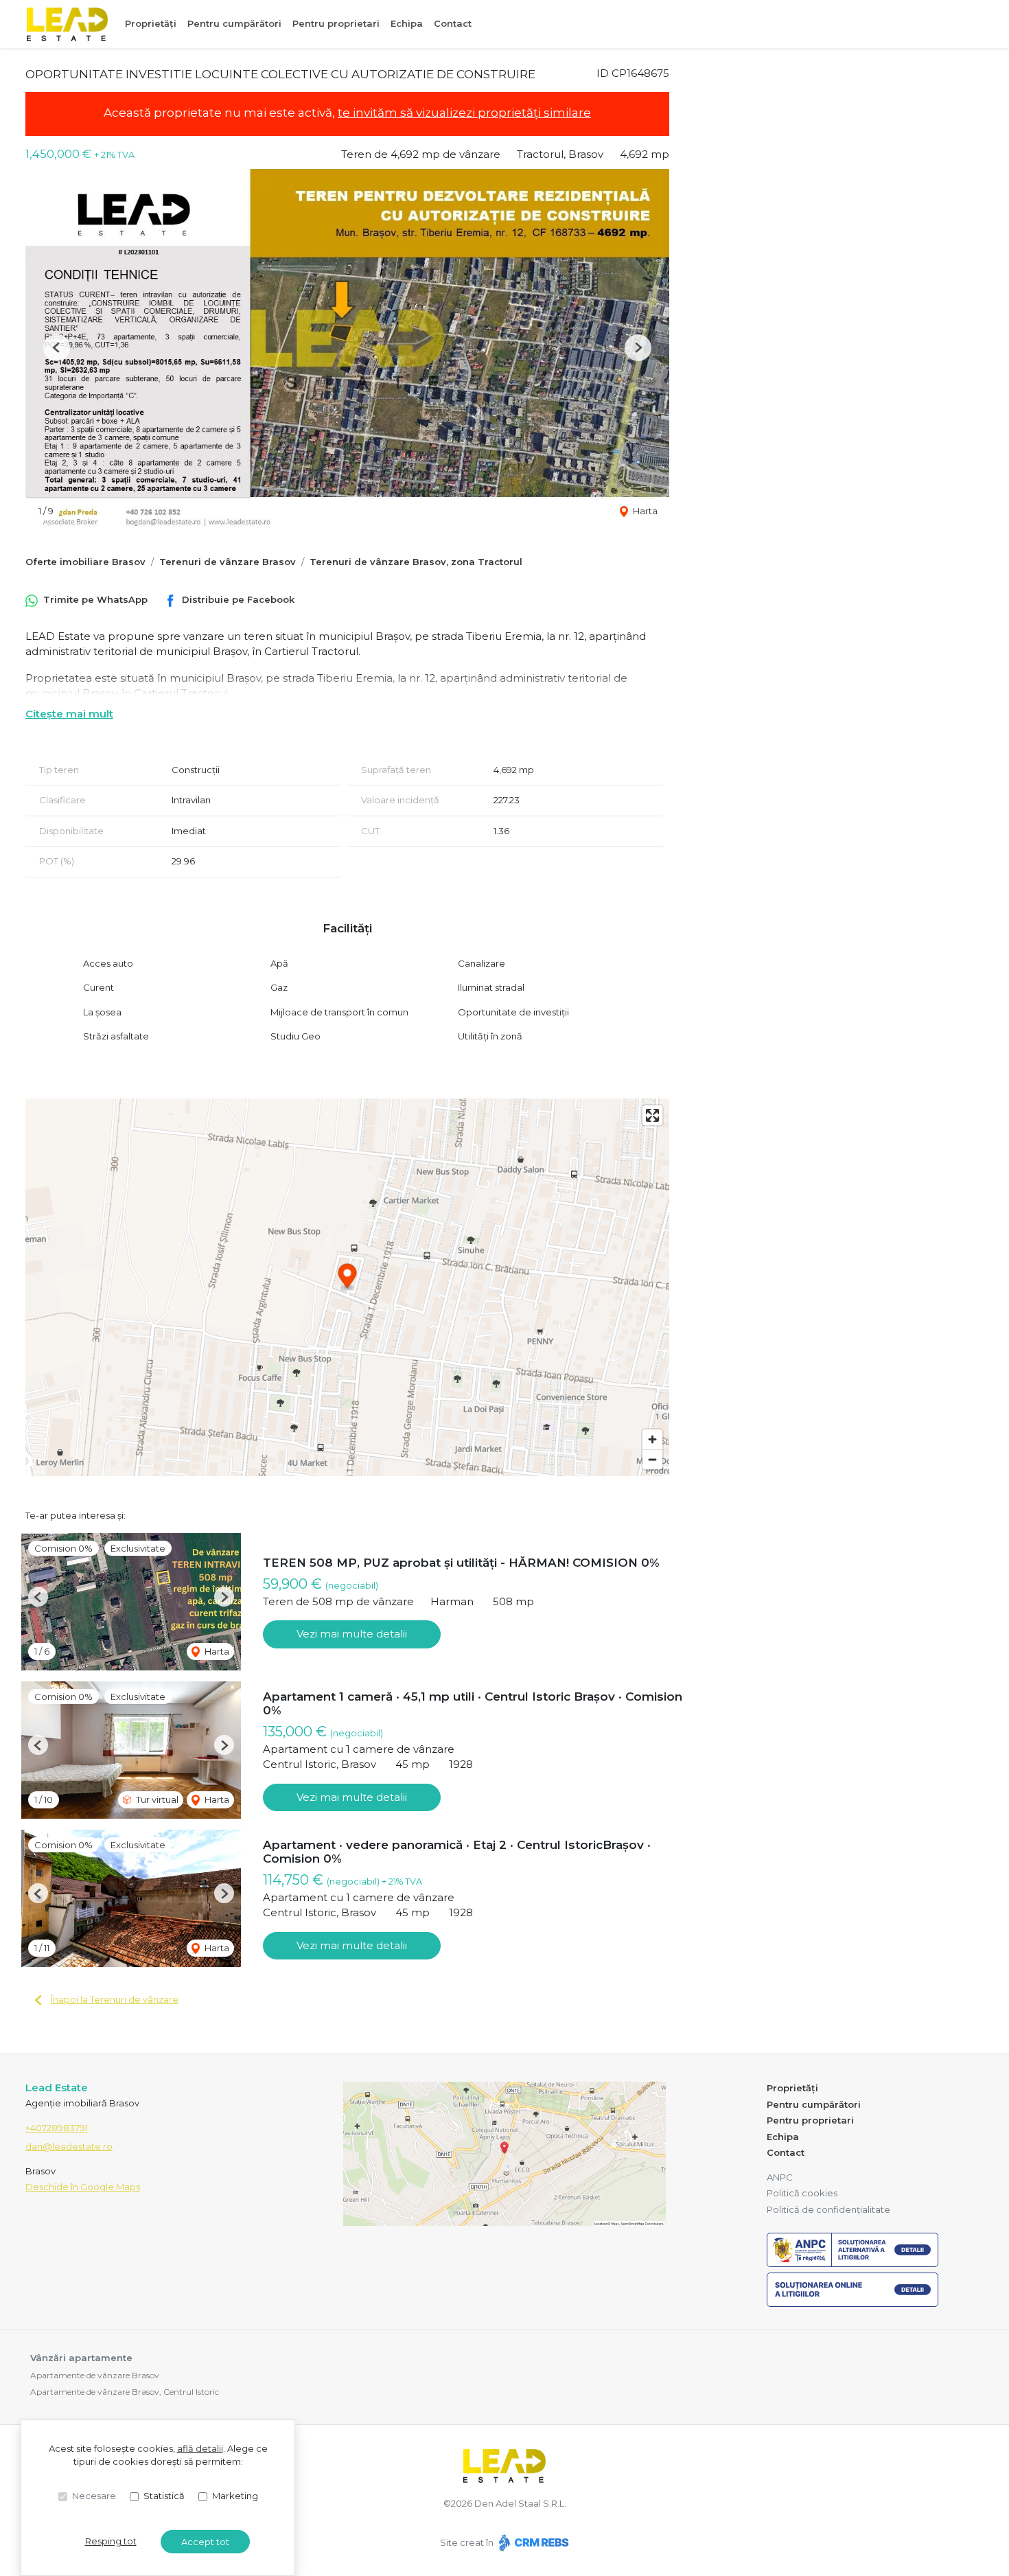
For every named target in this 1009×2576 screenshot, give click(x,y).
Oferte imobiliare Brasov (85, 562)
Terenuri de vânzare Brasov (228, 562)
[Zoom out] (652, 1459)
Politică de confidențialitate (828, 2209)
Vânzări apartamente (81, 2358)
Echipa (407, 23)
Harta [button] (644, 511)
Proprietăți (151, 23)
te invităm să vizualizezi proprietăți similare (464, 113)
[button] (57, 348)
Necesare (94, 2496)
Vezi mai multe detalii (352, 1634)
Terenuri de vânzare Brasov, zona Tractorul (416, 562)
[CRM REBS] (532, 2542)
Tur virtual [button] (156, 1799)
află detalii (200, 2448)
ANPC (780, 2177)
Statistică (164, 2496)
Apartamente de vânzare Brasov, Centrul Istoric (125, 2392)
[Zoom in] (652, 1439)
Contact (453, 23)
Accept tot (205, 2542)
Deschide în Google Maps (83, 2187)
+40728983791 (57, 2128)
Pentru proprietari (336, 23)
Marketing (235, 2496)
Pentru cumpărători (234, 23)
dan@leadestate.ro (69, 2146)
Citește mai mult (69, 714)
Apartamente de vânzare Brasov (95, 2375)
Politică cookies (802, 2193)
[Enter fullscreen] (652, 1115)
